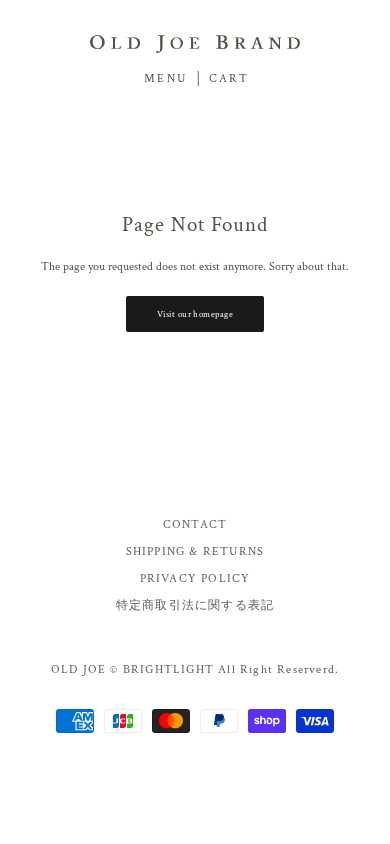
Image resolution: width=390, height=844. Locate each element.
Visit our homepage (195, 314)
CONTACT (195, 524)
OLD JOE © (85, 669)
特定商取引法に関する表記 (195, 605)
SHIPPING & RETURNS (195, 551)
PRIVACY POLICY (195, 578)
